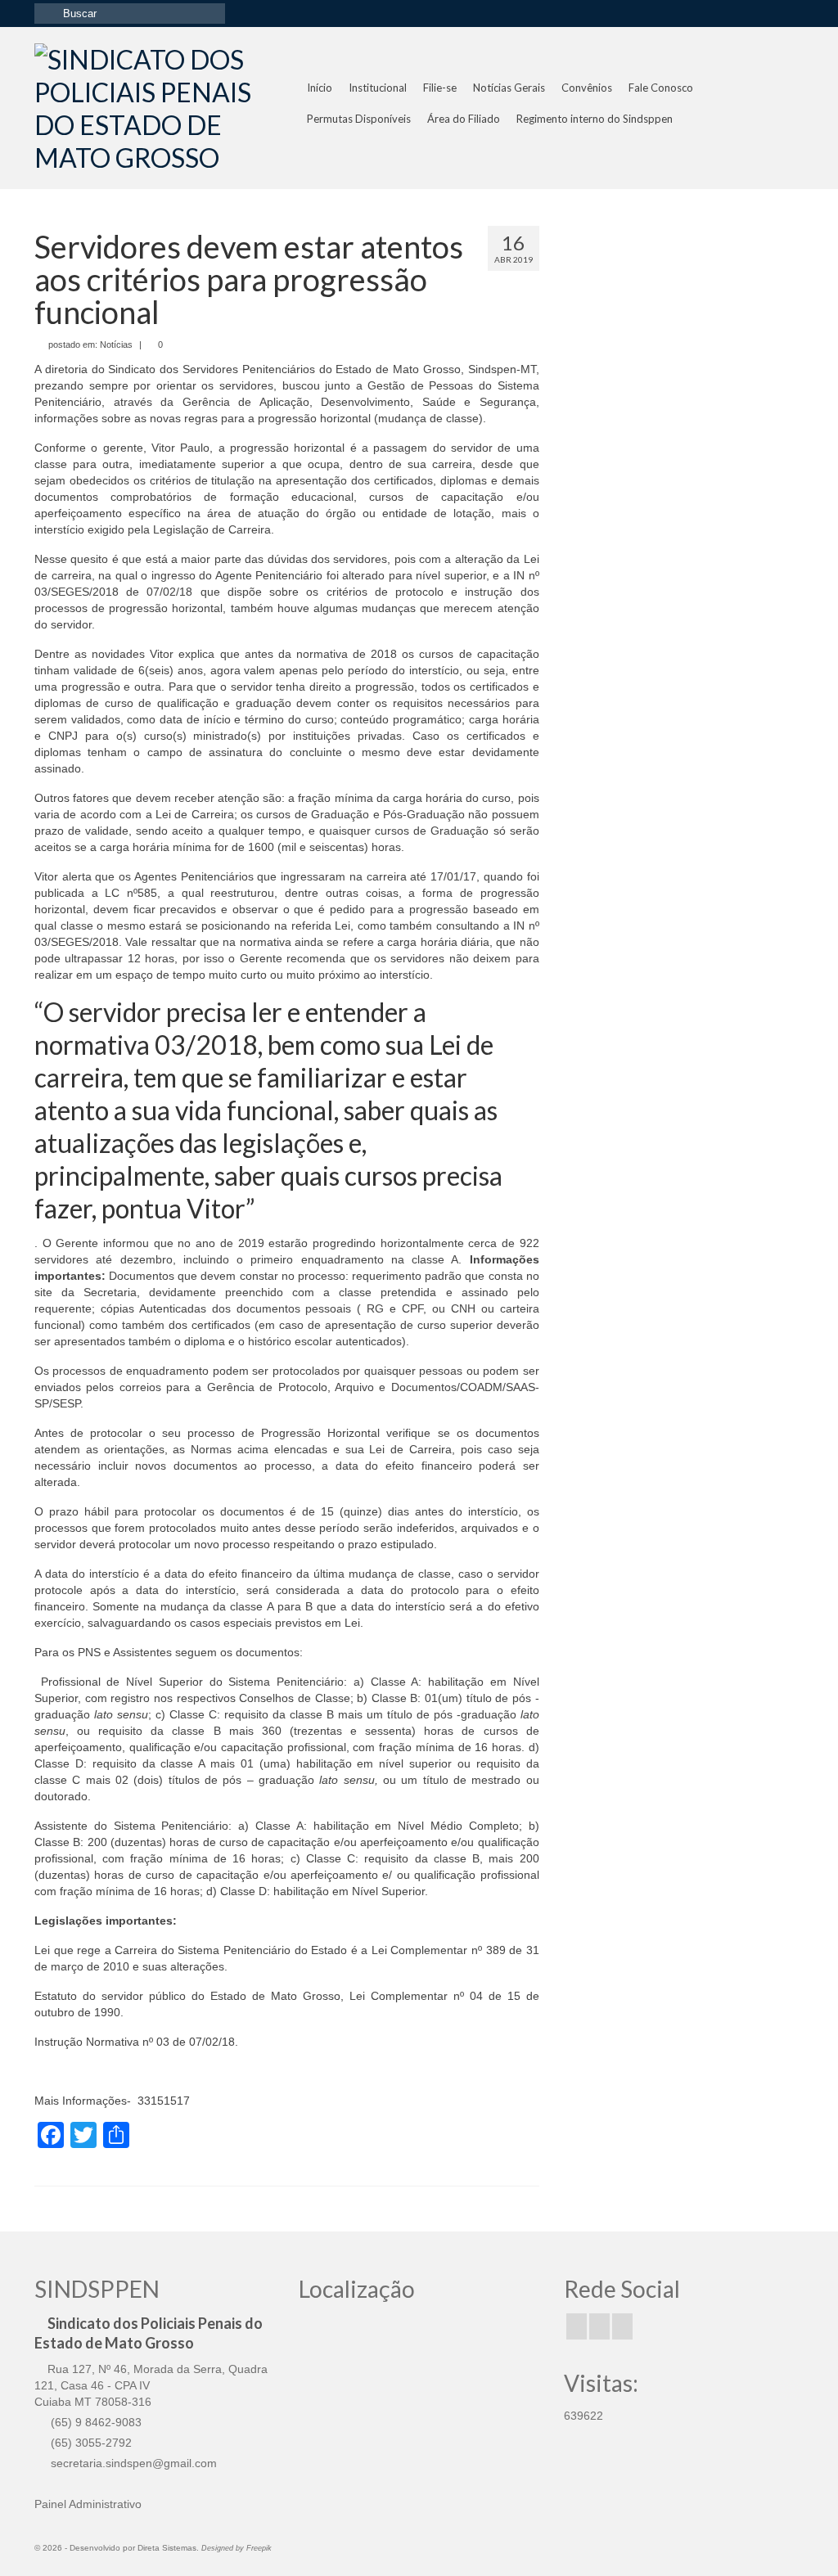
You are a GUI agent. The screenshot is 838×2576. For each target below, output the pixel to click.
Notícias (116, 345)
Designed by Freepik (237, 2548)
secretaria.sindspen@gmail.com (132, 2463)
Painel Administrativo (88, 2504)
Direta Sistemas (167, 2548)
